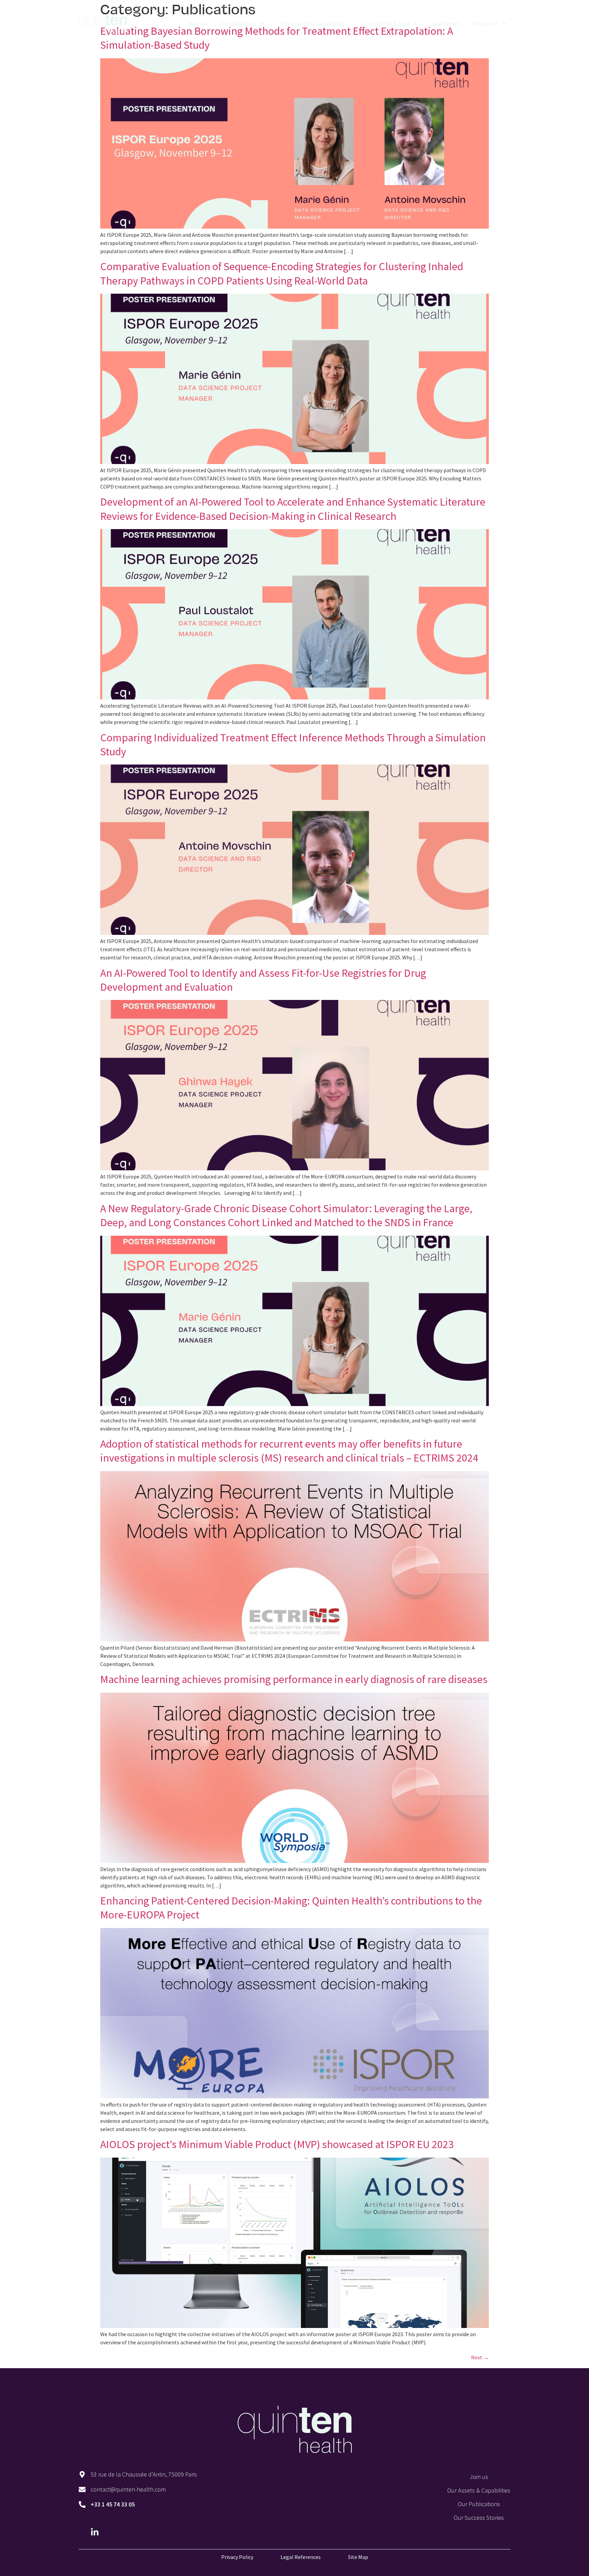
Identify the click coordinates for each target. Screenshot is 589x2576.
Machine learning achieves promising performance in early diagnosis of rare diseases (294, 1679)
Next (480, 2357)
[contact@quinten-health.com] (82, 2489)
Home (197, 24)
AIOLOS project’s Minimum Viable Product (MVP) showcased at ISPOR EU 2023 (277, 2144)
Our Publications (479, 2504)
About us (486, 24)
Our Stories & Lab (385, 24)
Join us (479, 2477)
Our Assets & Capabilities (314, 24)
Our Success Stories (479, 2518)
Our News (446, 24)
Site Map (358, 2557)
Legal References (301, 2557)
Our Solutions (237, 24)
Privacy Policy (237, 2557)
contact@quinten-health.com (128, 2489)
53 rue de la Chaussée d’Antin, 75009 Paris (144, 2474)
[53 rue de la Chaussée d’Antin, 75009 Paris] (82, 2474)
